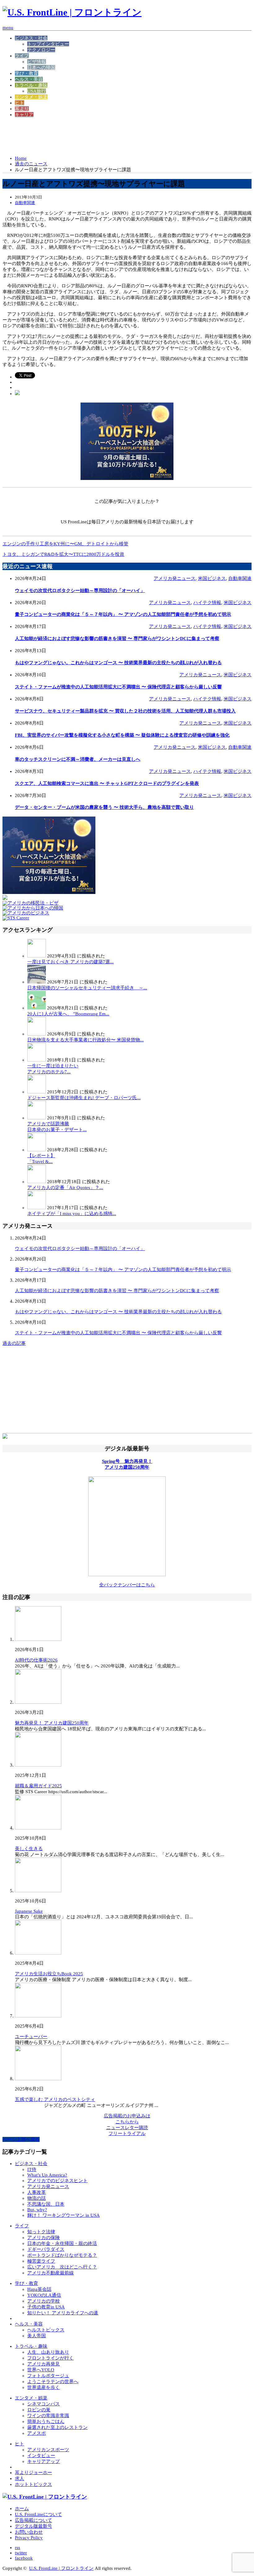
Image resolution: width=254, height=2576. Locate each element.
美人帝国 (37, 2336)
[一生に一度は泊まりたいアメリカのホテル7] (37, 1060)
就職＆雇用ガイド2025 (38, 1786)
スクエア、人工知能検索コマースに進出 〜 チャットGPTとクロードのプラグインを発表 (107, 783)
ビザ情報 (37, 62)
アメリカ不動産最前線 (50, 2273)
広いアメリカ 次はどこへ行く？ (62, 2267)
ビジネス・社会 (31, 38)
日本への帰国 (41, 68)
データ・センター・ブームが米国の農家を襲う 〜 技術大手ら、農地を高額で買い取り (104, 807)
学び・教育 (26, 73)
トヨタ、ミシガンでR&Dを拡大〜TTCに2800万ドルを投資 (63, 554)
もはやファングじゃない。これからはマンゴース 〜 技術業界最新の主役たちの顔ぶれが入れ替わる (118, 663)
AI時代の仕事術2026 (36, 1660)
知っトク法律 (41, 2232)
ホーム (22, 2508)
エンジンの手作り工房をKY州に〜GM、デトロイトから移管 (65, 544)
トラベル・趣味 (31, 85)
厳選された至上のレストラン (57, 2427)
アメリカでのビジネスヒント (57, 2181)
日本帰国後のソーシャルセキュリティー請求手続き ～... (87, 988)
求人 (20, 2478)
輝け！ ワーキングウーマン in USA (63, 2215)
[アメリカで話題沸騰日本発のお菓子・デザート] (37, 1118)
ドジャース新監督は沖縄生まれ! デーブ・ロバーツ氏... (84, 1098)
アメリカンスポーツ (48, 2450)
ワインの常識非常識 (48, 2416)
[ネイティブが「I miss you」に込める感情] (37, 1208)
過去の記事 (14, 1343)
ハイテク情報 (207, 603)
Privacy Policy (29, 2538)
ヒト (20, 103)
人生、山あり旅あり (48, 2352)
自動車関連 (25, 203)
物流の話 (37, 2198)
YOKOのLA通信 (44, 2295)
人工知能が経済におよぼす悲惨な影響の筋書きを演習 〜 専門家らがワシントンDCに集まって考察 (117, 639)
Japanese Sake (29, 1911)
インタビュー (41, 2456)
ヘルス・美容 (29, 79)
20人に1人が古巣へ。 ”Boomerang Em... (68, 1014)
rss (18, 2548)
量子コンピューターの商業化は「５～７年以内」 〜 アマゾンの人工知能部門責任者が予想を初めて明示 (123, 614)
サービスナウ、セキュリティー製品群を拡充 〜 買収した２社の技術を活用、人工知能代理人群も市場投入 (125, 711)
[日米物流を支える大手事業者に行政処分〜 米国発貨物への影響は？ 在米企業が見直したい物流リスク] (37, 1034)
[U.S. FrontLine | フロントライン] (72, 12)
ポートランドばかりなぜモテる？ (62, 2255)
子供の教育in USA (46, 2307)
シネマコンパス (44, 2404)
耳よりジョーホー (33, 2473)
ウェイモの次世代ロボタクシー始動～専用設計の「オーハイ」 (80, 591)
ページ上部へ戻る (21, 2139)
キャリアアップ (44, 2461)
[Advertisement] (115, 136)
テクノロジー (41, 50)
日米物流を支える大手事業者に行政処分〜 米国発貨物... (85, 1040)
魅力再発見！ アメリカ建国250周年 (52, 1723)
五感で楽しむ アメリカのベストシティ (55, 2099)
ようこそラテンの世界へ (53, 2382)
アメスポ (37, 2433)
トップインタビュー (48, 44)
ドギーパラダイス (46, 2249)
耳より (22, 109)
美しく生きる (29, 1849)
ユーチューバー (31, 2037)
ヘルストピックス (46, 2330)
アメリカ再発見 (44, 2364)
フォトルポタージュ (48, 2376)
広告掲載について (33, 2520)
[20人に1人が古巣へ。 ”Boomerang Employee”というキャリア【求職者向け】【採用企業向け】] (37, 1008)
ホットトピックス (33, 2484)
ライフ (22, 56)
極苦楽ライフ (41, 2261)
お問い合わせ (29, 2532)
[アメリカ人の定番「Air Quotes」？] (37, 1182)
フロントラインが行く (50, 2358)
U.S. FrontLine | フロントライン (61, 2568)
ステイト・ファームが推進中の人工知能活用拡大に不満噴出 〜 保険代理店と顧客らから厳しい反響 (118, 687)
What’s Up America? (47, 2175)
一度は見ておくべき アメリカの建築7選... (70, 962)
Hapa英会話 (39, 2289)
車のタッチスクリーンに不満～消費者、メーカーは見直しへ (78, 759)
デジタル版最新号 (33, 2526)
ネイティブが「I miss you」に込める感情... (72, 1214)
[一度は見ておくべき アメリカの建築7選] (37, 956)
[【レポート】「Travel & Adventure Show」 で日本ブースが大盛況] (37, 1150)
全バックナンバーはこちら (127, 1585)
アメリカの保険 (44, 2238)
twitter (21, 2553)
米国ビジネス (212, 578)
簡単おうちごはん (46, 2421)
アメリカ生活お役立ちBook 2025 (49, 1974)
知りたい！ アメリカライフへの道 (63, 2313)
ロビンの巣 (39, 2410)
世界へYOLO (41, 2370)
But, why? (37, 2210)
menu (8, 28)
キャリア (24, 115)
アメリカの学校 (44, 2301)
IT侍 (32, 2169)
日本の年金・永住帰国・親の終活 (62, 2243)
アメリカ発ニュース (175, 578)
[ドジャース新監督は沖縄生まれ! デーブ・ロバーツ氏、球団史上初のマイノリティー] (37, 1092)
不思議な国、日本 (46, 2204)
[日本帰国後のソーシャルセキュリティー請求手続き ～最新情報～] (37, 982)
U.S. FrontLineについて (38, 2514)
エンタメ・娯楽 (31, 97)
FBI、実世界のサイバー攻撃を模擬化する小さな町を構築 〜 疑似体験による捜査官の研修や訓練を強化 (122, 735)
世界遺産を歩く (44, 2387)
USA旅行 (37, 91)
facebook (24, 2558)
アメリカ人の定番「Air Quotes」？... (65, 1188)
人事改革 (37, 2192)
